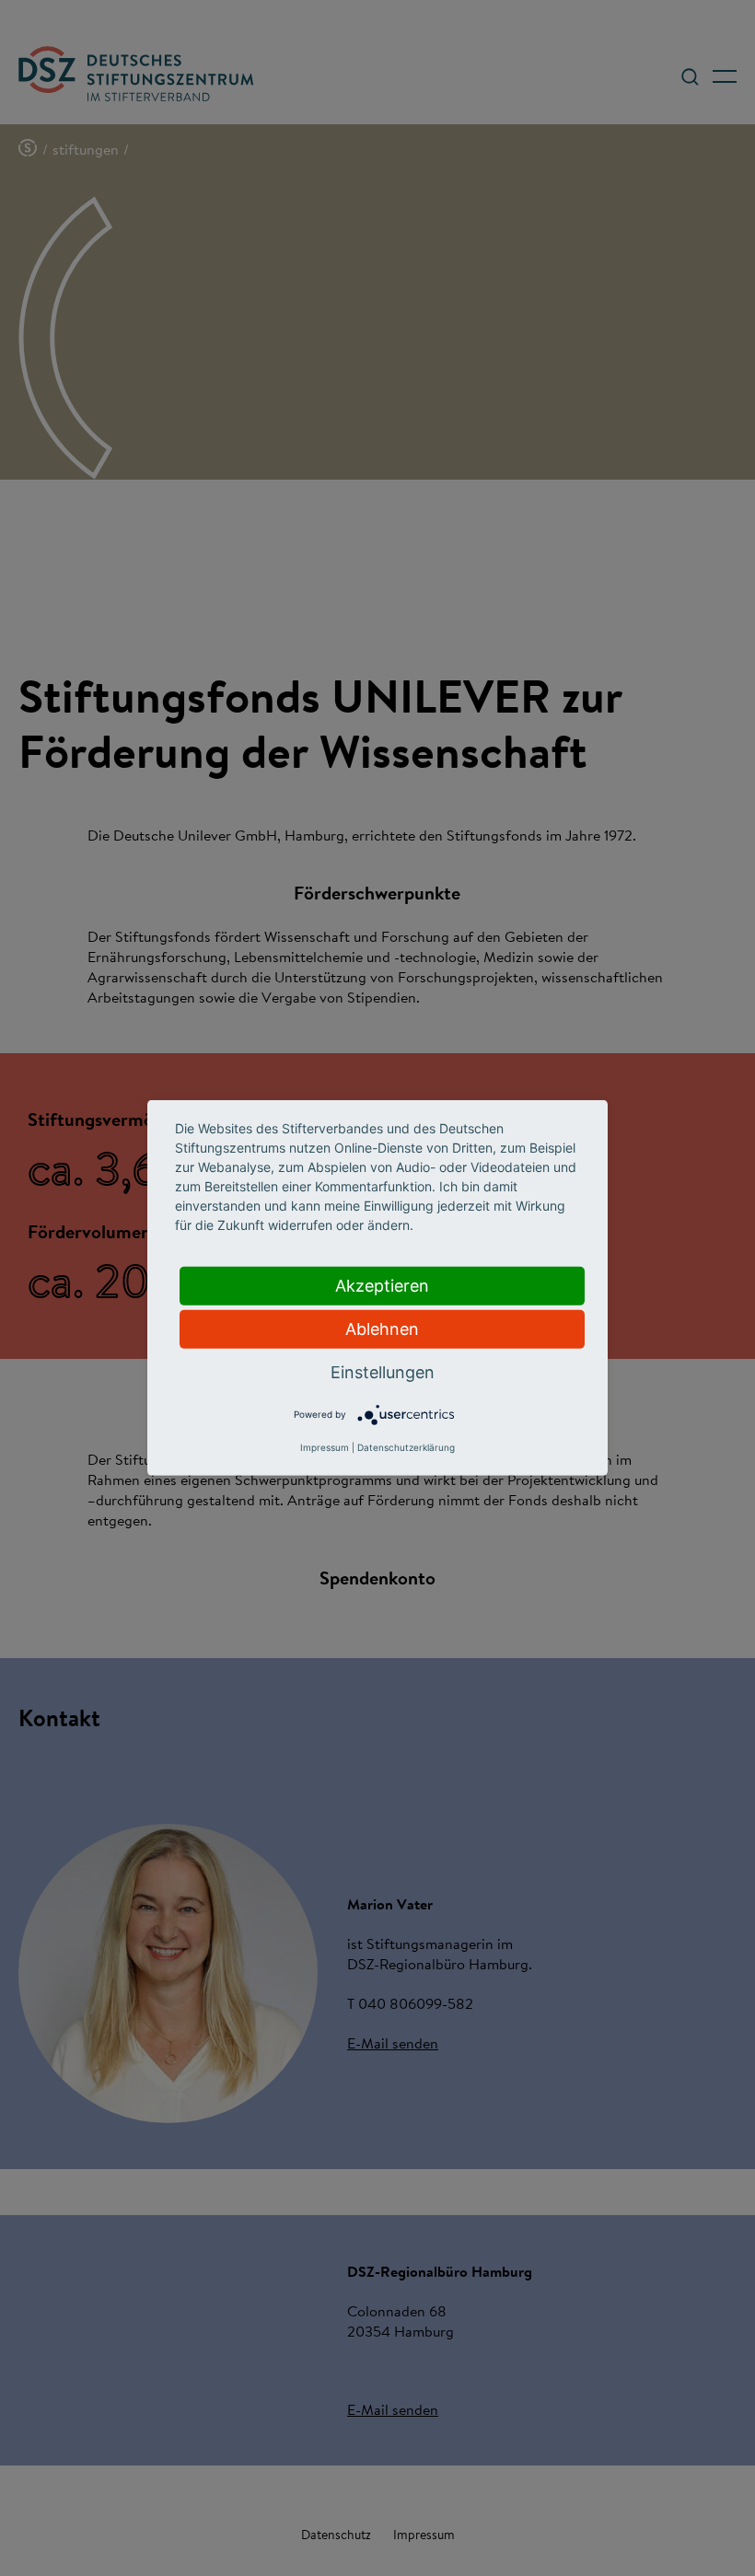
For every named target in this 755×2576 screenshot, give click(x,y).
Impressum (325, 1447)
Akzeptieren (382, 1286)
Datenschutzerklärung (406, 1447)
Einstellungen (383, 1372)
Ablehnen (382, 1329)
